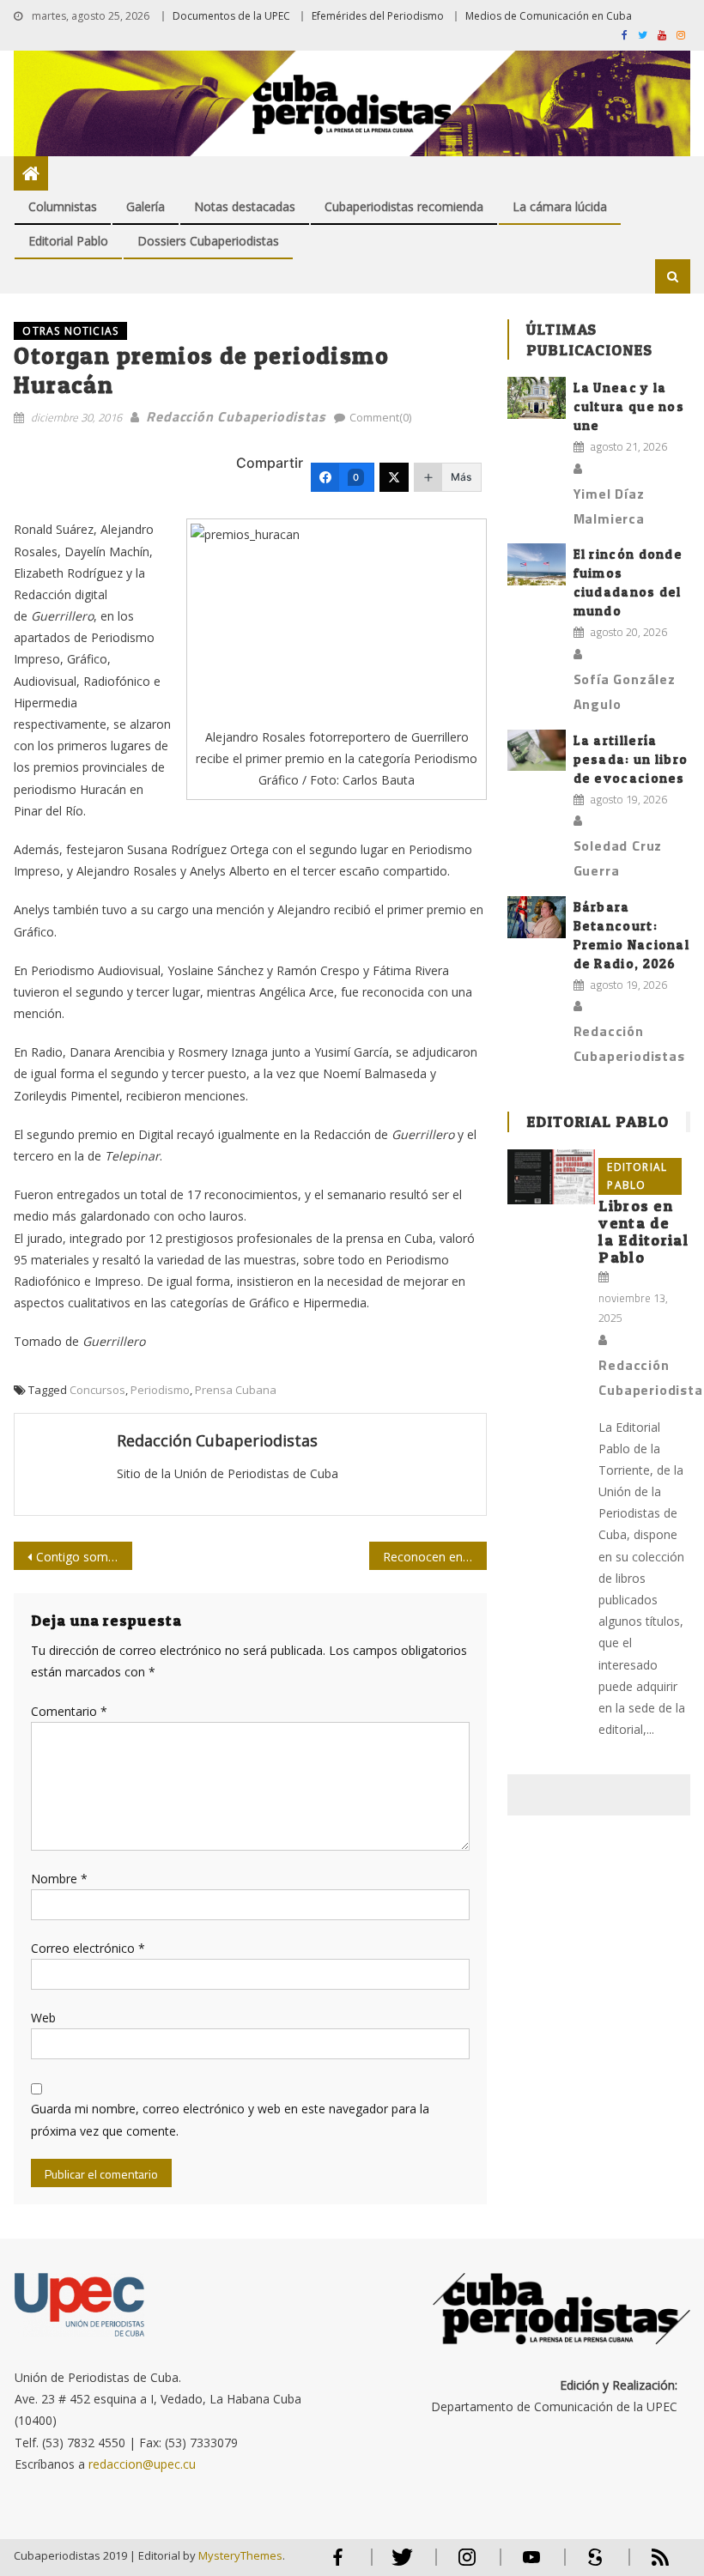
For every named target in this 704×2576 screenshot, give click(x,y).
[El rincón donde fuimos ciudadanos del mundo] (537, 564)
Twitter (399, 2564)
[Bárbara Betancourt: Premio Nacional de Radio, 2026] (537, 917)
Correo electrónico (88, 1948)
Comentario (69, 1711)
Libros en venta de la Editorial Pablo (643, 1231)
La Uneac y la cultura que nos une (629, 406)
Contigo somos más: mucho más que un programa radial (84, 1557)
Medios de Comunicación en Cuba (549, 16)
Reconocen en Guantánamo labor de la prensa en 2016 (435, 1557)
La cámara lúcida (560, 206)
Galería (146, 206)
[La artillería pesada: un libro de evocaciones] (537, 751)
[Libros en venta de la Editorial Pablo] (551, 1177)
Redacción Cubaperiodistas (236, 416)
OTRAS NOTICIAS (70, 331)
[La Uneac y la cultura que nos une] (537, 398)
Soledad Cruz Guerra (618, 858)
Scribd (591, 2564)
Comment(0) (380, 417)
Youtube (531, 2564)
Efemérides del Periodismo (378, 16)
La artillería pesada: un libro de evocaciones (631, 759)
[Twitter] (394, 477)
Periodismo (160, 1390)
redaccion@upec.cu (142, 2464)
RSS (649, 2564)
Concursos (97, 1390)
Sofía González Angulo (625, 691)
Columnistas (63, 206)
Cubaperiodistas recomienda (404, 206)
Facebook (338, 2564)
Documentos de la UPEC (231, 16)
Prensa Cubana (236, 1390)
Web (43, 2018)
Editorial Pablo (68, 241)
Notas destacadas (245, 206)
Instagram (467, 2564)
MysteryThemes (240, 2555)
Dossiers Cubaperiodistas (208, 241)
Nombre (59, 1879)
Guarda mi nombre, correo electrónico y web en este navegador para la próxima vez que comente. (230, 2119)
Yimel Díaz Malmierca (609, 506)
